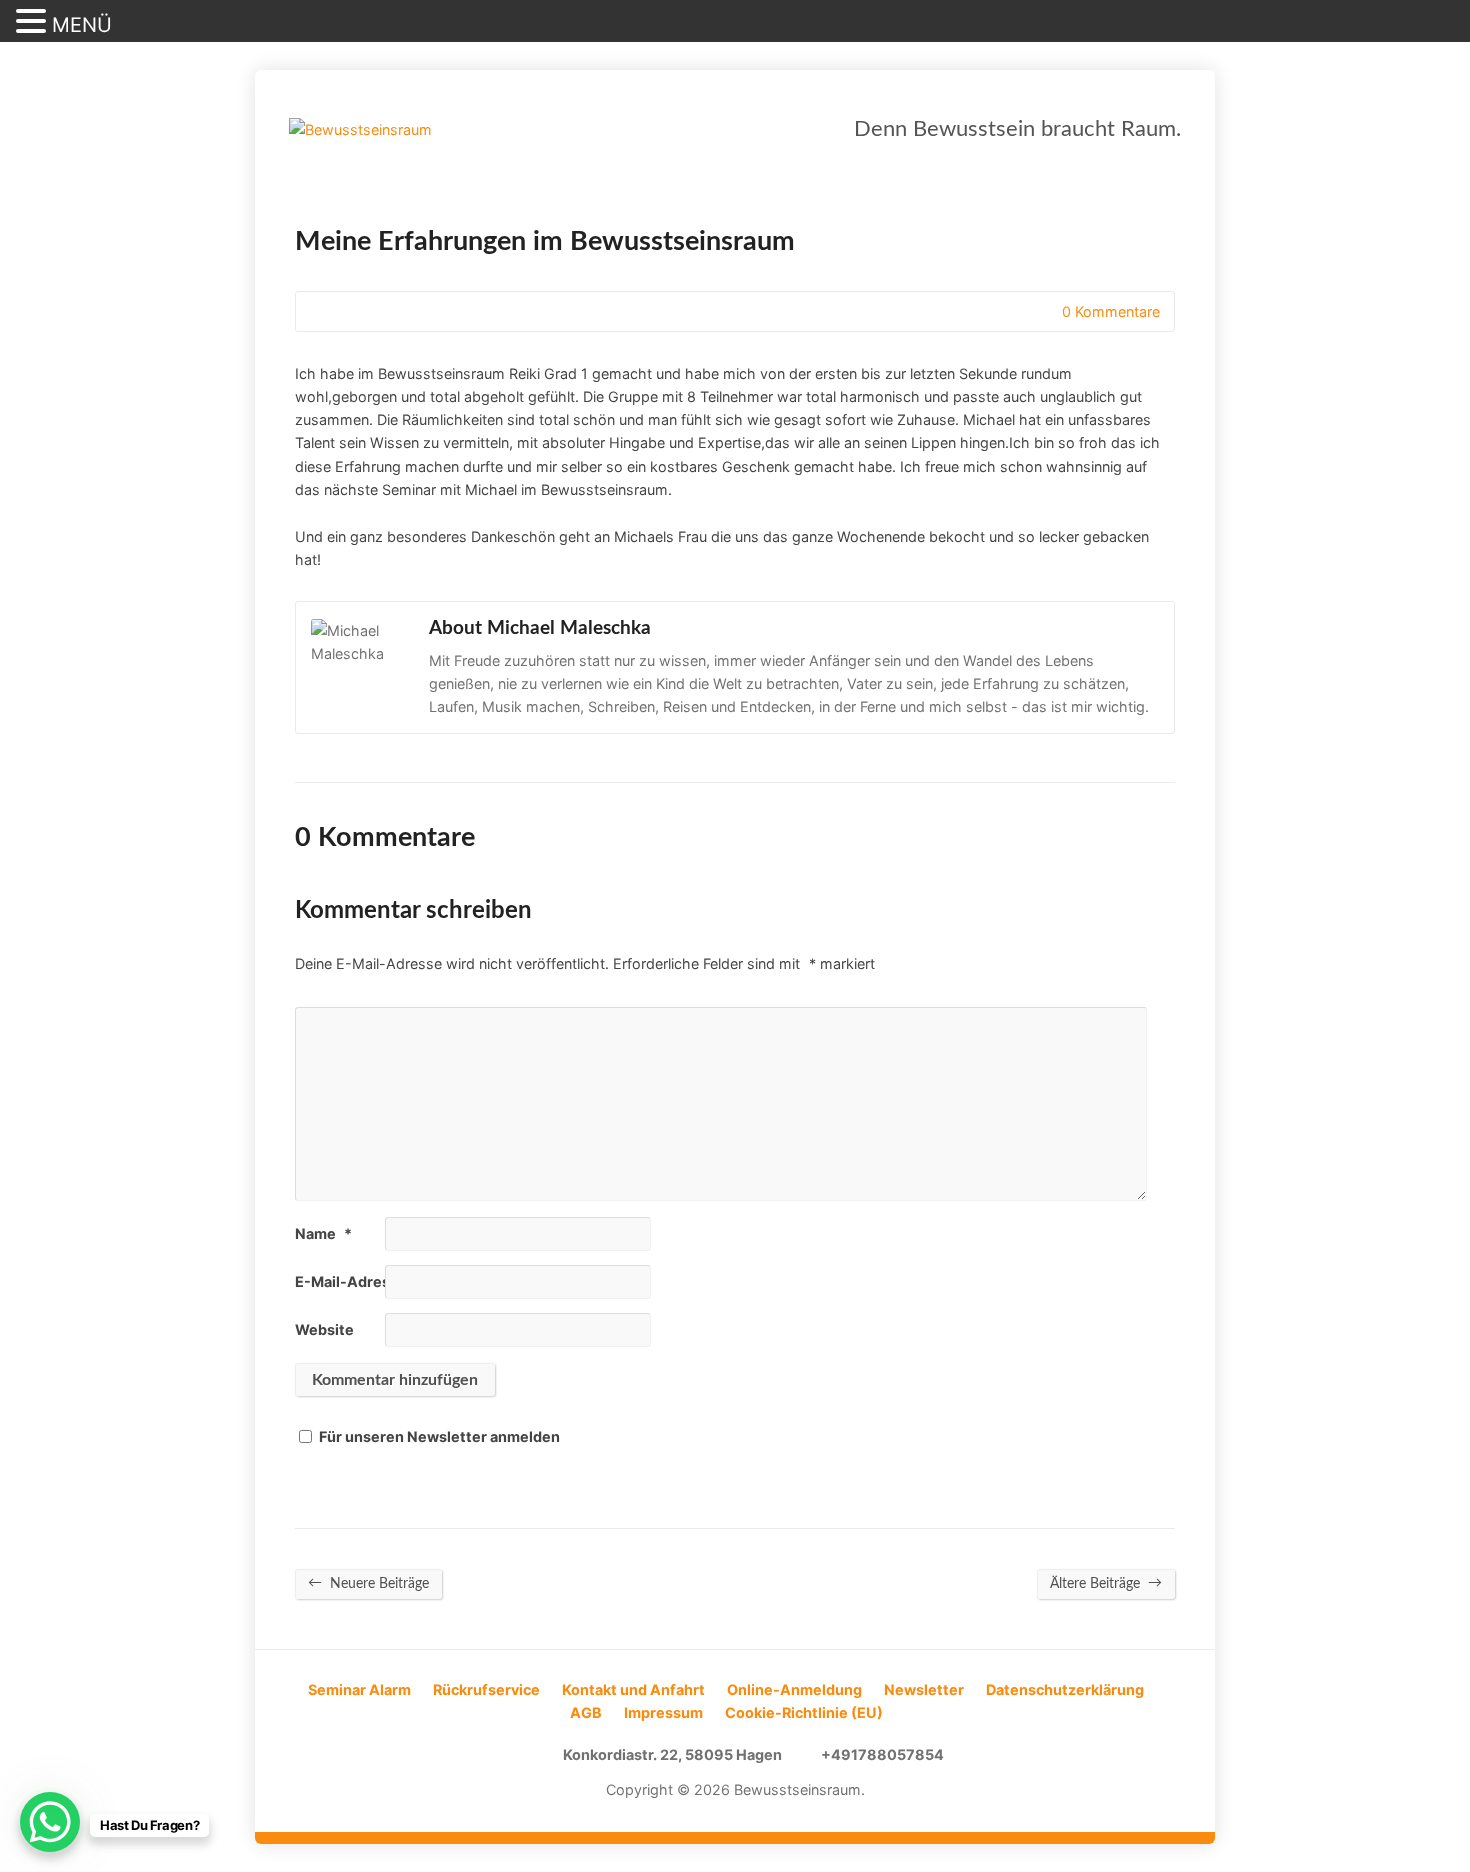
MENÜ (82, 25)
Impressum (663, 1712)
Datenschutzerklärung (1065, 1689)
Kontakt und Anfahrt (633, 1689)
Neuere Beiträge (368, 1583)
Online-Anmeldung (794, 1689)
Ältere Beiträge (1106, 1583)
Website (324, 1329)
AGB (586, 1712)
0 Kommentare (1045, 311)
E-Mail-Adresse (359, 1281)
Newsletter (924, 1689)
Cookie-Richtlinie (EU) (804, 1712)
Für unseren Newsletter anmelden (439, 1436)
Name (323, 1233)
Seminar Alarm (359, 1689)
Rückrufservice (486, 1689)
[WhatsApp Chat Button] (50, 1822)
